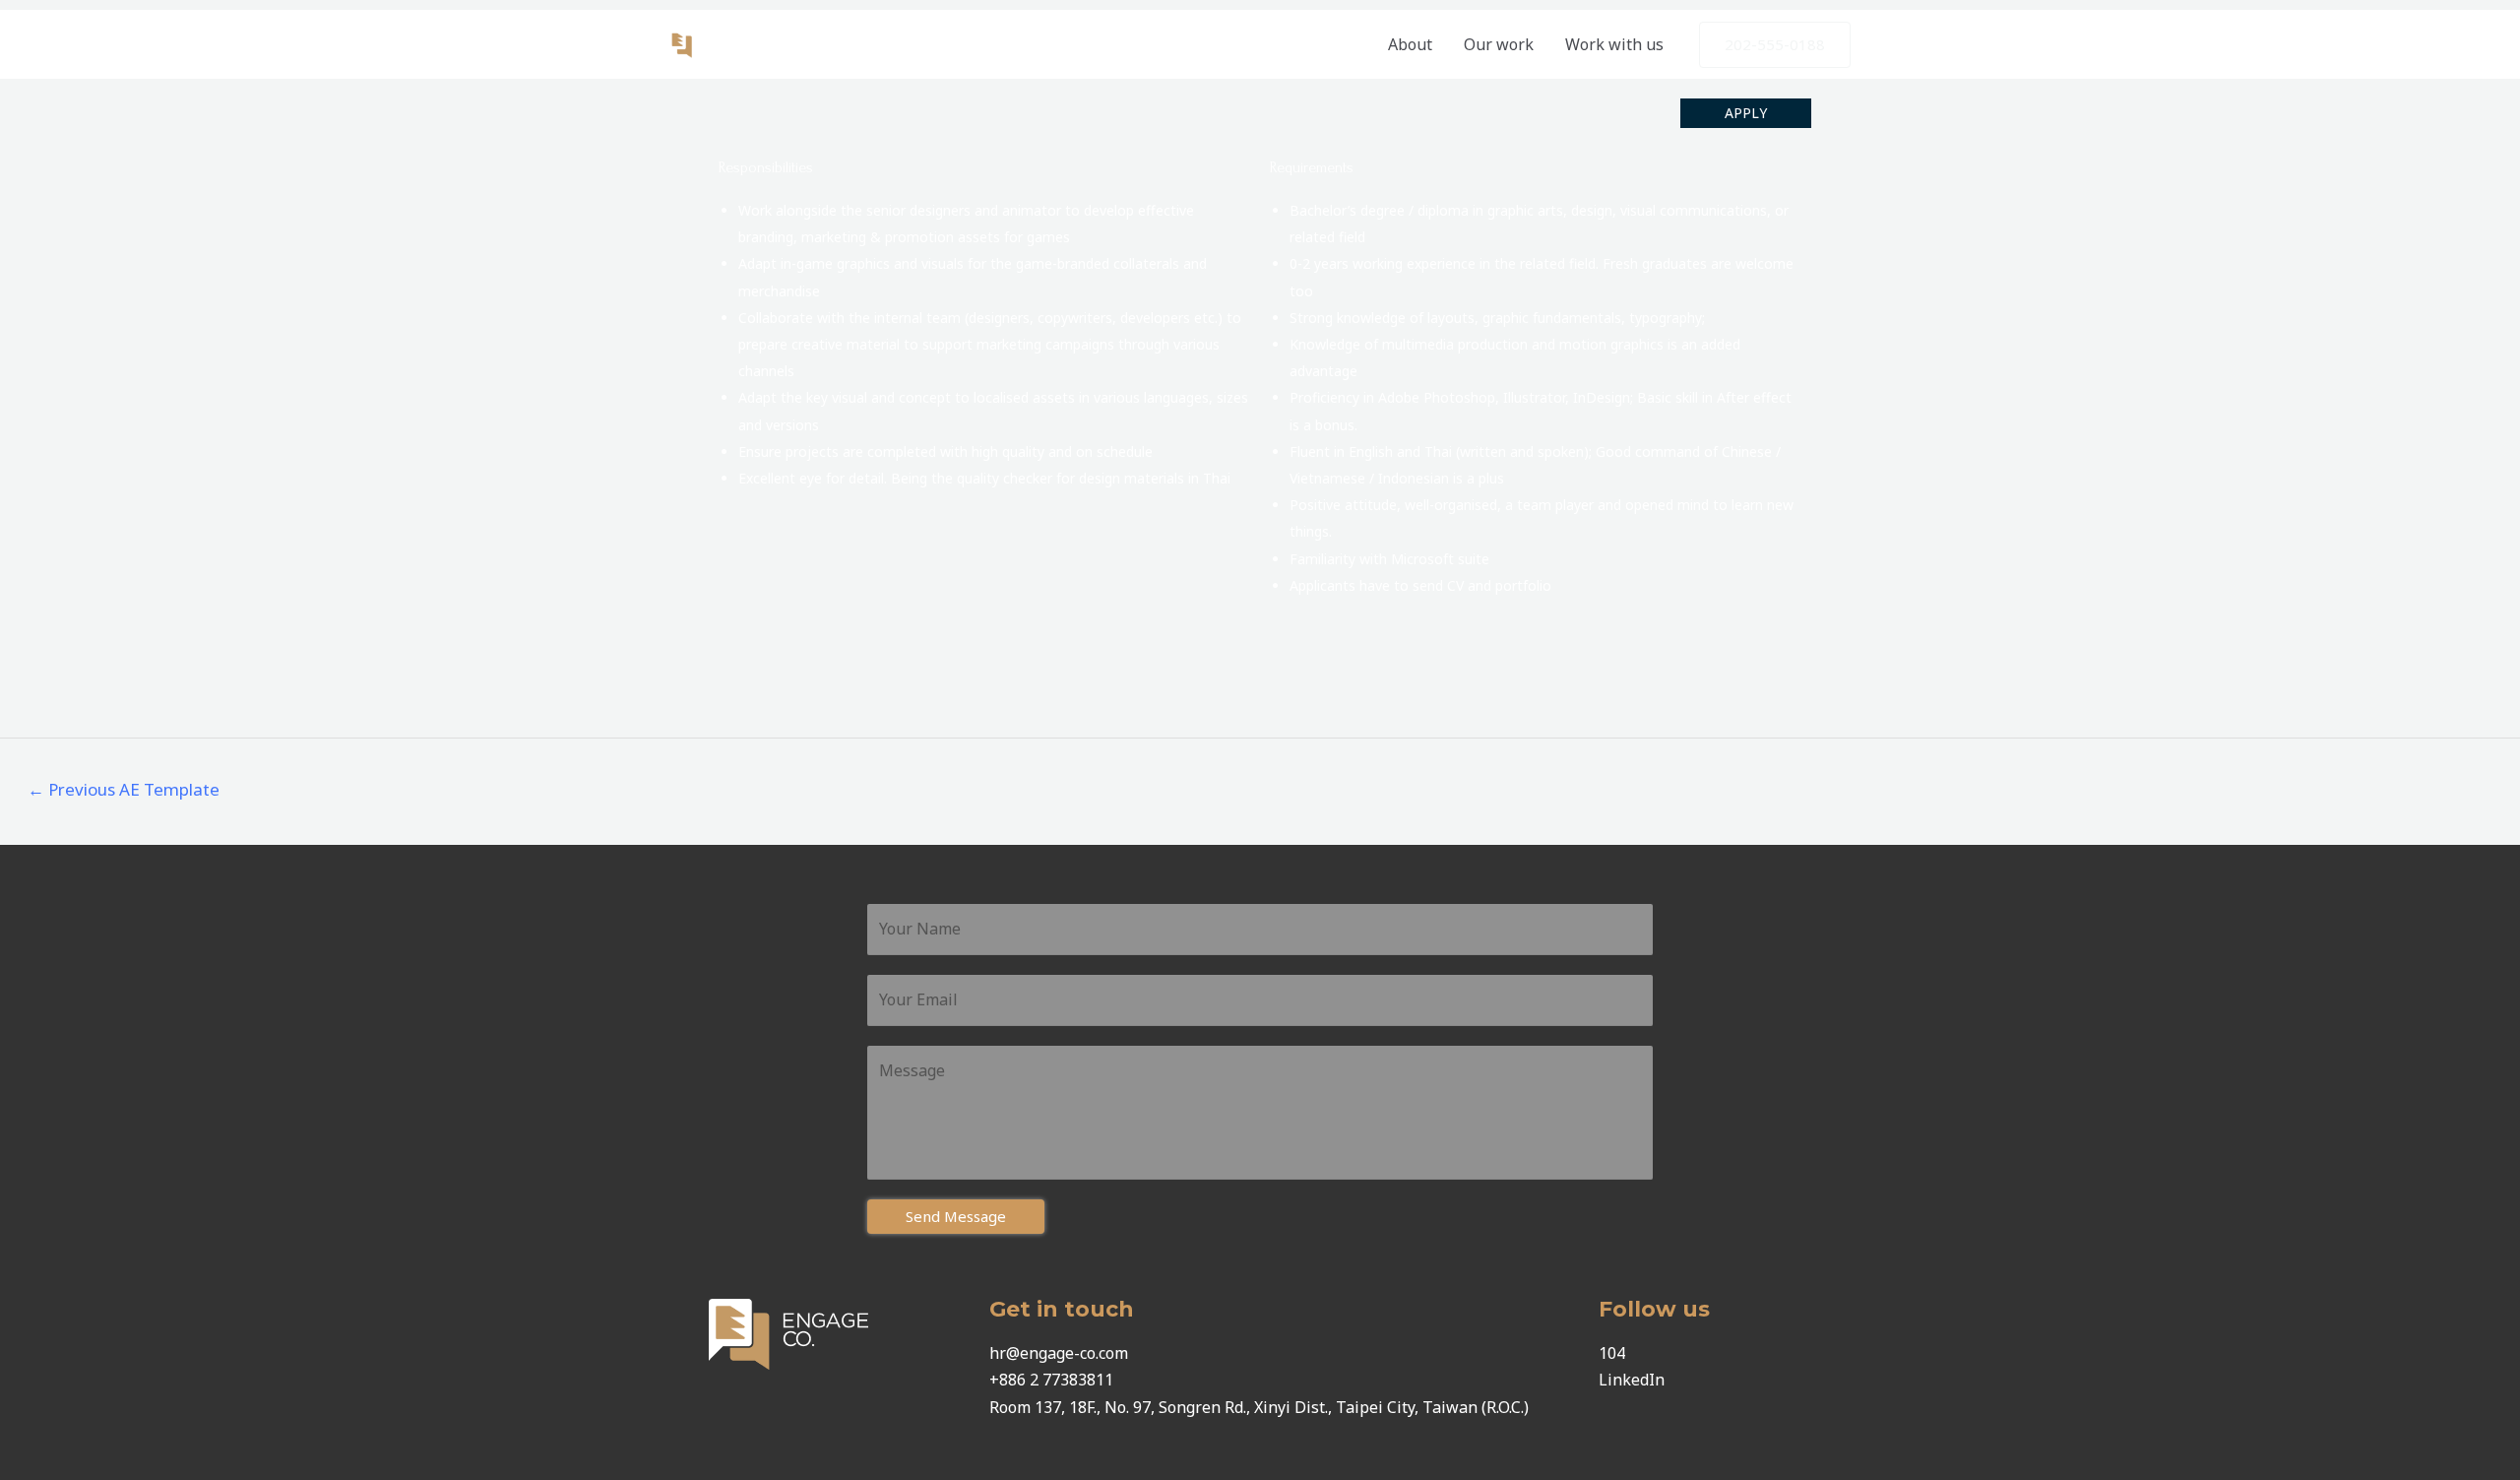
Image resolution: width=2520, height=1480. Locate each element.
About (1410, 44)
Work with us (1614, 44)
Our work (1499, 44)
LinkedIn (1632, 1380)
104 (1612, 1353)
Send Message (956, 1216)
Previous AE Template (124, 789)
